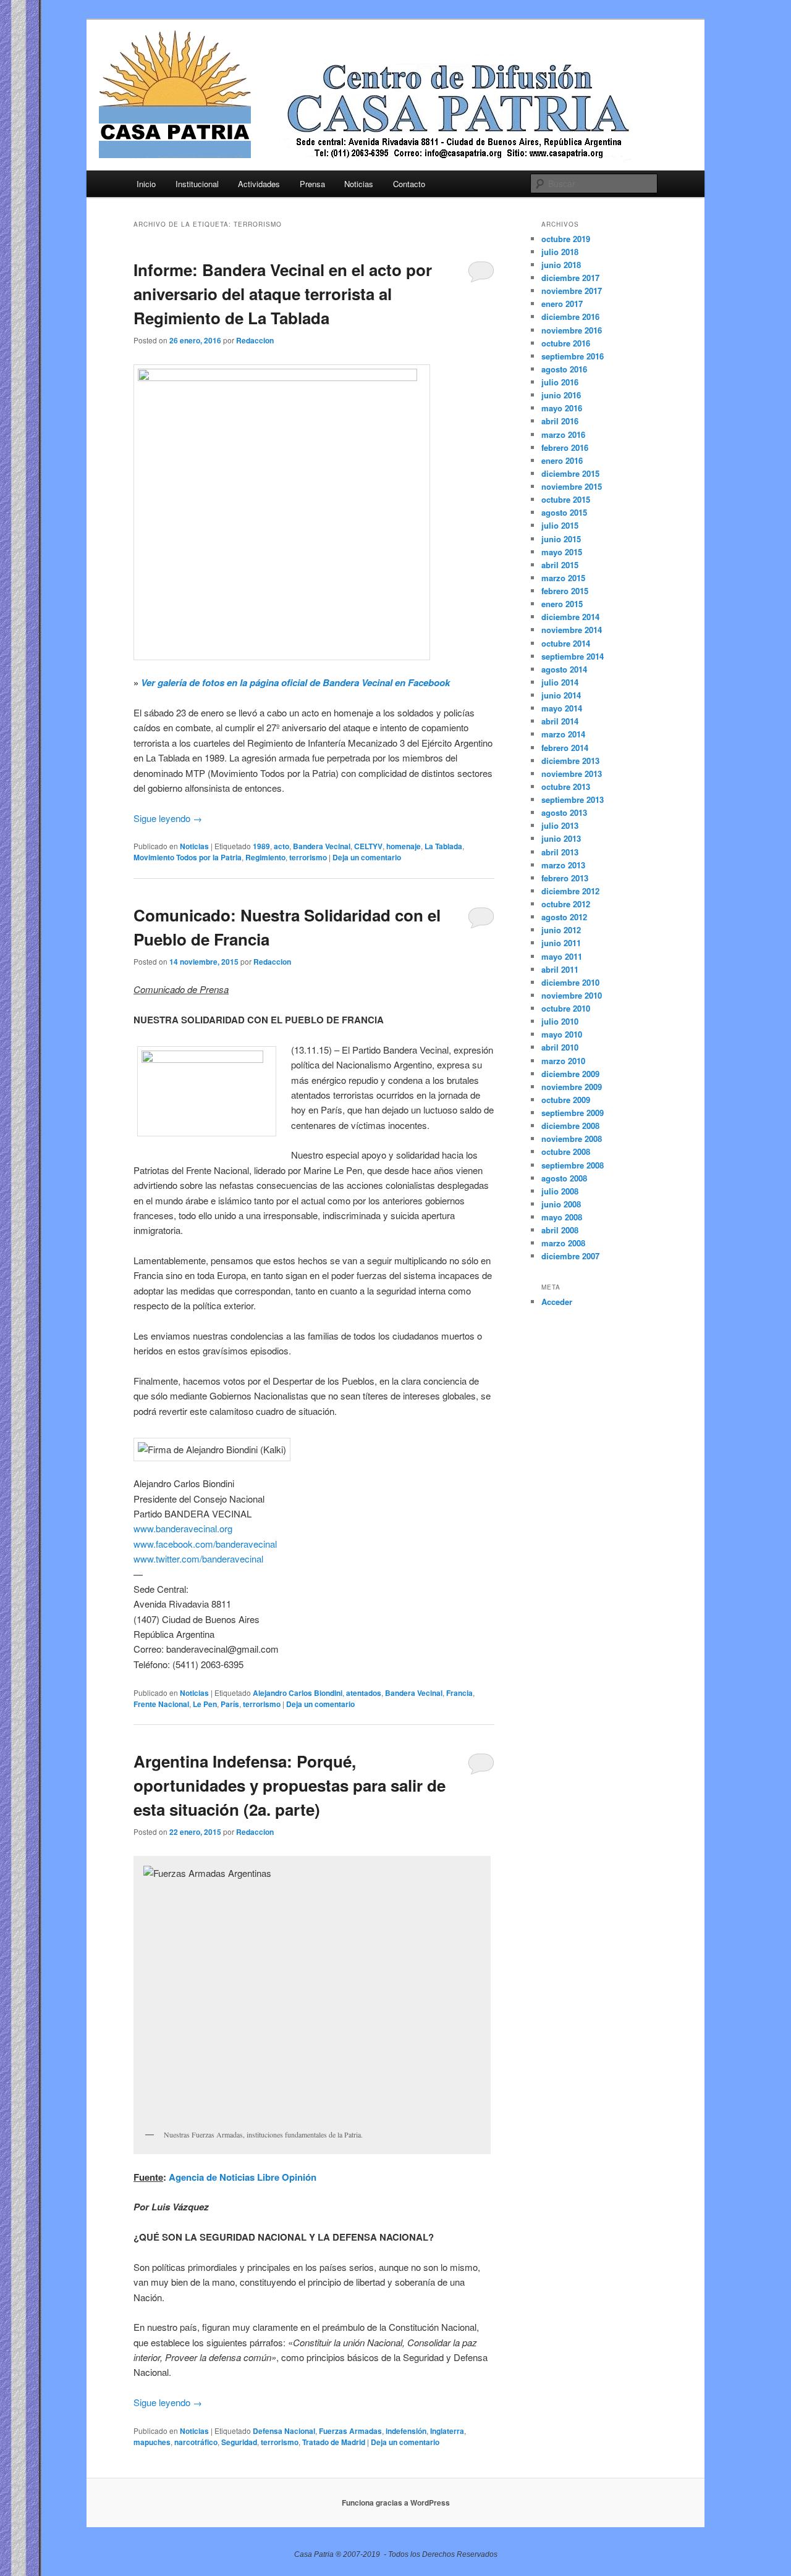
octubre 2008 (566, 1152)
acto (281, 846)
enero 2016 (562, 460)
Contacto (409, 184)
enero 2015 (562, 604)
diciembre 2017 (570, 278)
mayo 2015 (562, 552)
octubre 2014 (566, 643)
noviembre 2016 (572, 330)
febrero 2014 (565, 748)
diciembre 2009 (570, 1074)
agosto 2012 (564, 917)
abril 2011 (560, 969)
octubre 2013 (566, 787)
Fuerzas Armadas (350, 2431)
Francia (459, 1693)
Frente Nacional (161, 1704)
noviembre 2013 (572, 774)
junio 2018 (561, 265)
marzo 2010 (563, 1061)
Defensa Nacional (284, 2431)
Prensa (312, 184)
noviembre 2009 (572, 1087)
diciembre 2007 (570, 1256)
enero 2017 (562, 304)
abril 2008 (560, 1230)
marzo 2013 (563, 865)
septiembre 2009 (573, 1113)
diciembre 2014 (570, 617)
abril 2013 (560, 852)
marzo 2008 (563, 1243)
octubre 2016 (566, 343)
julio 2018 (560, 252)
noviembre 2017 (572, 291)
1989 (261, 846)
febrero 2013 (565, 878)
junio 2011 (561, 943)
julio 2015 (560, 525)
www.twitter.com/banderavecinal (198, 1559)
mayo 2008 (562, 1217)
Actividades (259, 184)
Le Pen (205, 1704)
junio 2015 (561, 539)
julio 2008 (560, 1191)
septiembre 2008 (573, 1165)
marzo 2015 (563, 578)
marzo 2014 (563, 734)
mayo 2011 (562, 956)
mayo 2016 (562, 408)
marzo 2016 (563, 434)
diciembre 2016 (570, 317)
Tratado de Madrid (334, 2442)
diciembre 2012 (570, 891)
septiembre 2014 (573, 656)
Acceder (557, 1302)
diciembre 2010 (570, 982)
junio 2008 (561, 1204)
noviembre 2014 (572, 630)
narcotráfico (196, 2442)
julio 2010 (560, 1021)
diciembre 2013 (570, 761)
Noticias (359, 184)
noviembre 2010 (572, 995)
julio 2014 (560, 682)
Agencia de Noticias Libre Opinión (243, 2177)
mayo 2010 (562, 1034)
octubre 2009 (566, 1100)
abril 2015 (560, 565)
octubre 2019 (566, 239)
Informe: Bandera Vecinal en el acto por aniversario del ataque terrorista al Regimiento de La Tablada (283, 294)
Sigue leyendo (168, 818)
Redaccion (255, 340)
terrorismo (308, 857)
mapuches (152, 2442)
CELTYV (368, 846)
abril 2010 (560, 1047)
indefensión (406, 2431)
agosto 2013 (564, 812)
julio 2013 (560, 825)
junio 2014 (561, 695)
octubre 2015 (566, 499)
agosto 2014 (564, 669)
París (230, 1704)
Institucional (197, 184)
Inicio (146, 184)
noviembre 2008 (572, 1139)
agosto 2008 (564, 1178)
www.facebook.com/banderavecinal (205, 1544)
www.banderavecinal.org (183, 1528)
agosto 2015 (564, 512)
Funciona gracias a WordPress (396, 2503)
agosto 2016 (564, 369)
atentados (364, 1693)
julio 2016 (560, 382)
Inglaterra (447, 2431)
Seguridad (239, 2442)
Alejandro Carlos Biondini (298, 1693)
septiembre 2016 (573, 356)
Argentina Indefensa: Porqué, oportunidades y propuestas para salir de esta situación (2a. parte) (290, 1785)
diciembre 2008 (570, 1126)
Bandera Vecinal (322, 846)
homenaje (404, 846)
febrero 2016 (565, 447)
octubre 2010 (566, 1008)
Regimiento (265, 857)
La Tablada (443, 846)
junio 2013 (561, 838)
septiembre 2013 (573, 799)
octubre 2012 (566, 904)
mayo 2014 (562, 708)
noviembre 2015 (572, 486)
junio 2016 (561, 395)
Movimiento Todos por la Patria (188, 857)
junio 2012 (561, 930)
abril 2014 (560, 721)
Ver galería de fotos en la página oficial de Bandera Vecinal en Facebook (295, 682)
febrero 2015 (565, 591)
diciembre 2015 (570, 473)
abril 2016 (560, 421)
